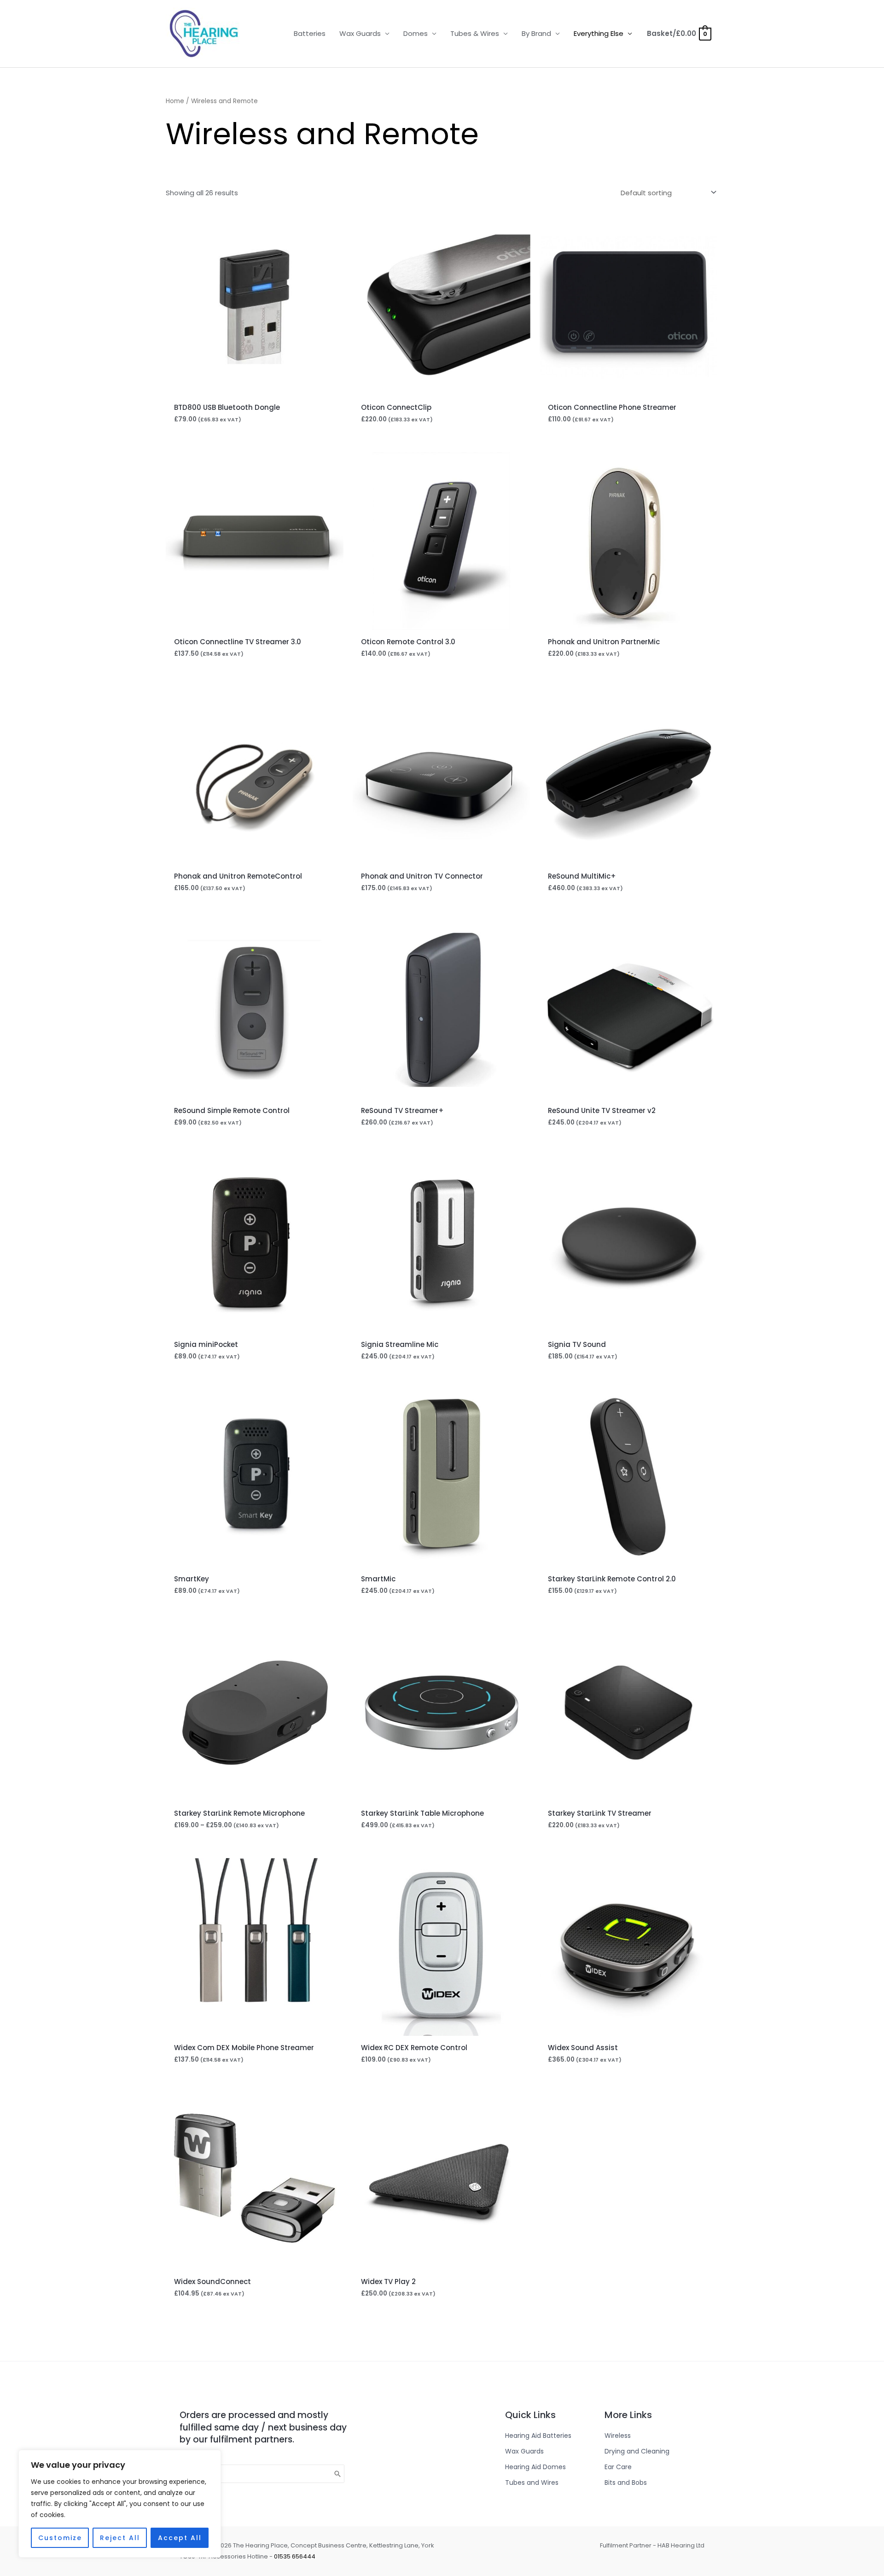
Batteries (310, 33)
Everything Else (599, 33)
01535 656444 (295, 2556)
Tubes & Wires (475, 33)
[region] (120, 2504)
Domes (416, 33)
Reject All (120, 2538)
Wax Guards (360, 33)
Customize (60, 2538)
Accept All (180, 2538)
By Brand (536, 33)
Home (175, 101)
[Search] (338, 2474)
